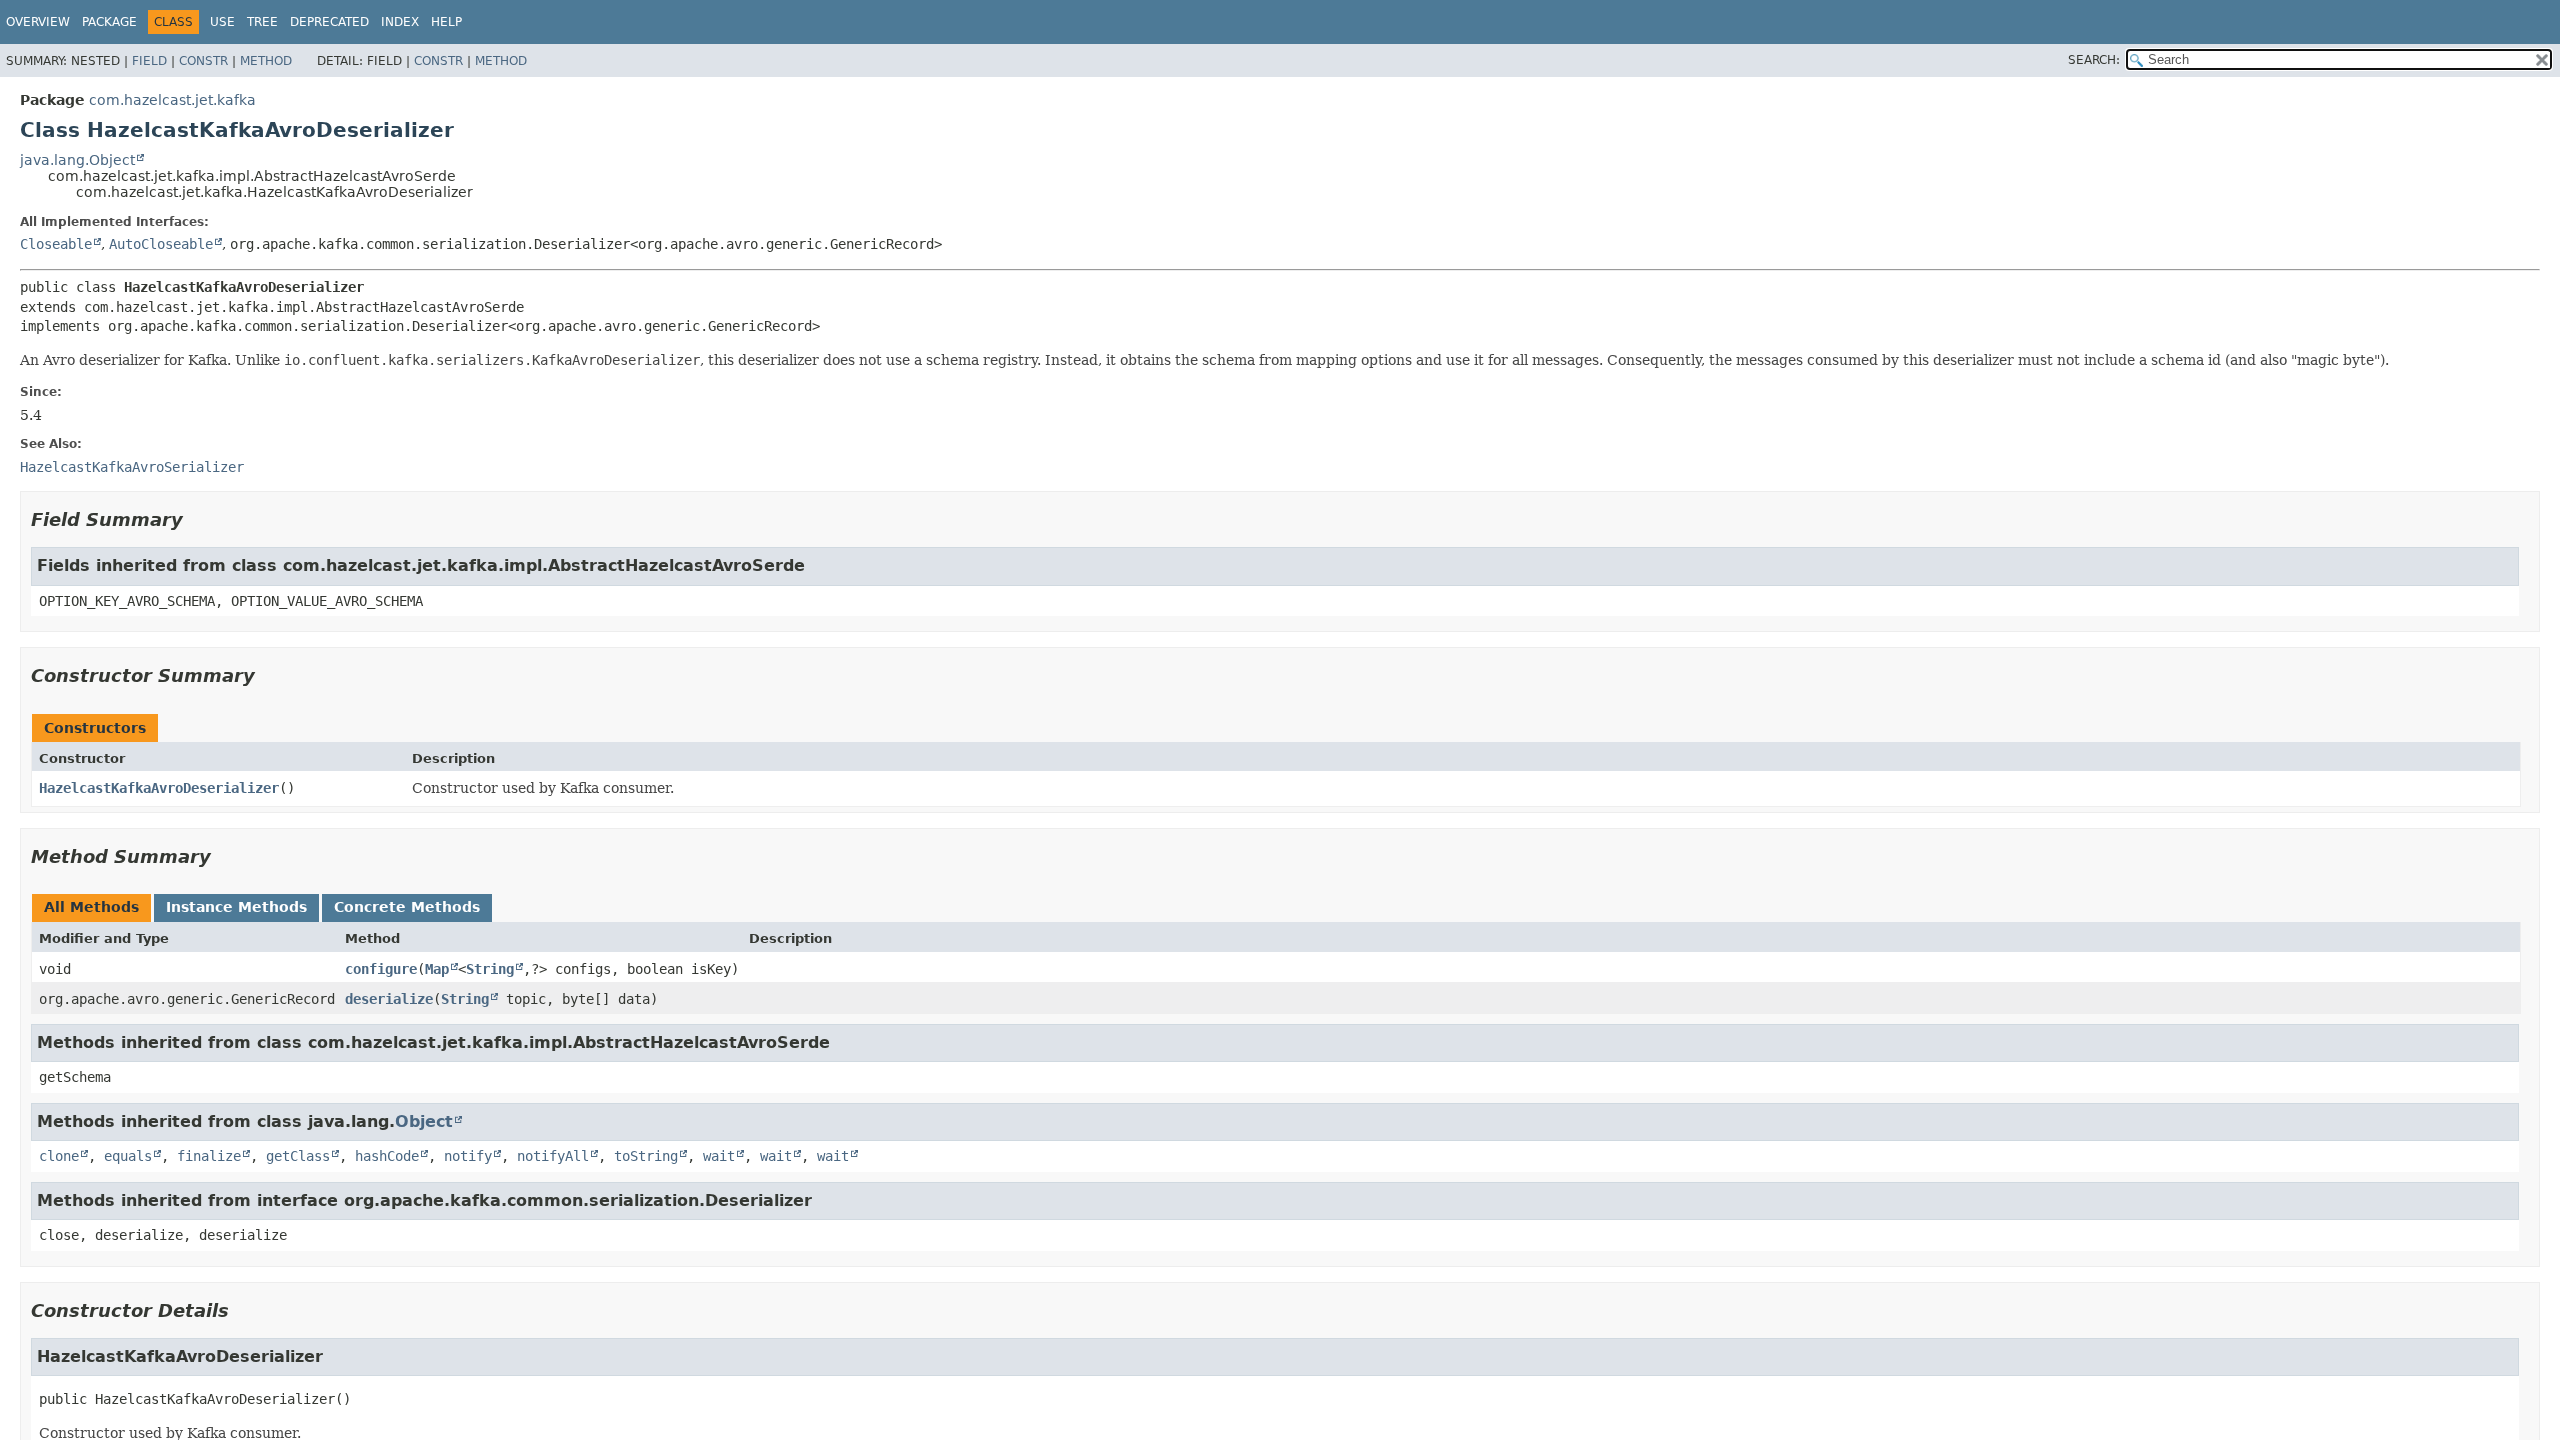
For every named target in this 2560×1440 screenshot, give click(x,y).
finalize (209, 1156)
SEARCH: (2094, 60)
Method (266, 61)
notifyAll (553, 1156)
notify (468, 1156)
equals (128, 1156)
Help (446, 22)
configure (381, 969)
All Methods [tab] (91, 907)
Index (400, 22)
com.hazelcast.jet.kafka (172, 100)
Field (149, 61)
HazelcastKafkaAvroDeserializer (159, 788)
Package (109, 22)
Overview (38, 22)
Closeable (56, 244)
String (490, 969)
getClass (298, 1156)
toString (646, 1156)
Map (437, 969)
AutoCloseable (161, 244)
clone (59, 1156)
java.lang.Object (77, 160)
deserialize (389, 999)
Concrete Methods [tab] (407, 907)
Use (222, 22)
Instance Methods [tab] (236, 907)
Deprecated (329, 22)
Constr (203, 61)
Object (424, 1121)
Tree (262, 22)
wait (719, 1156)
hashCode (387, 1156)
